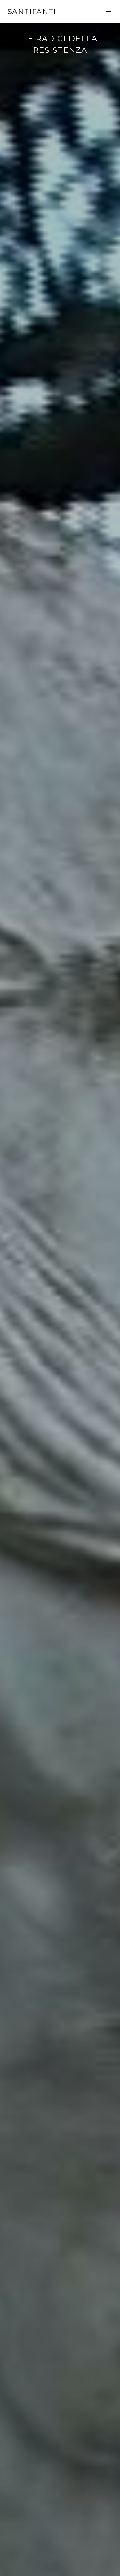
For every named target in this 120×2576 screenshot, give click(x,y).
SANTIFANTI (32, 12)
